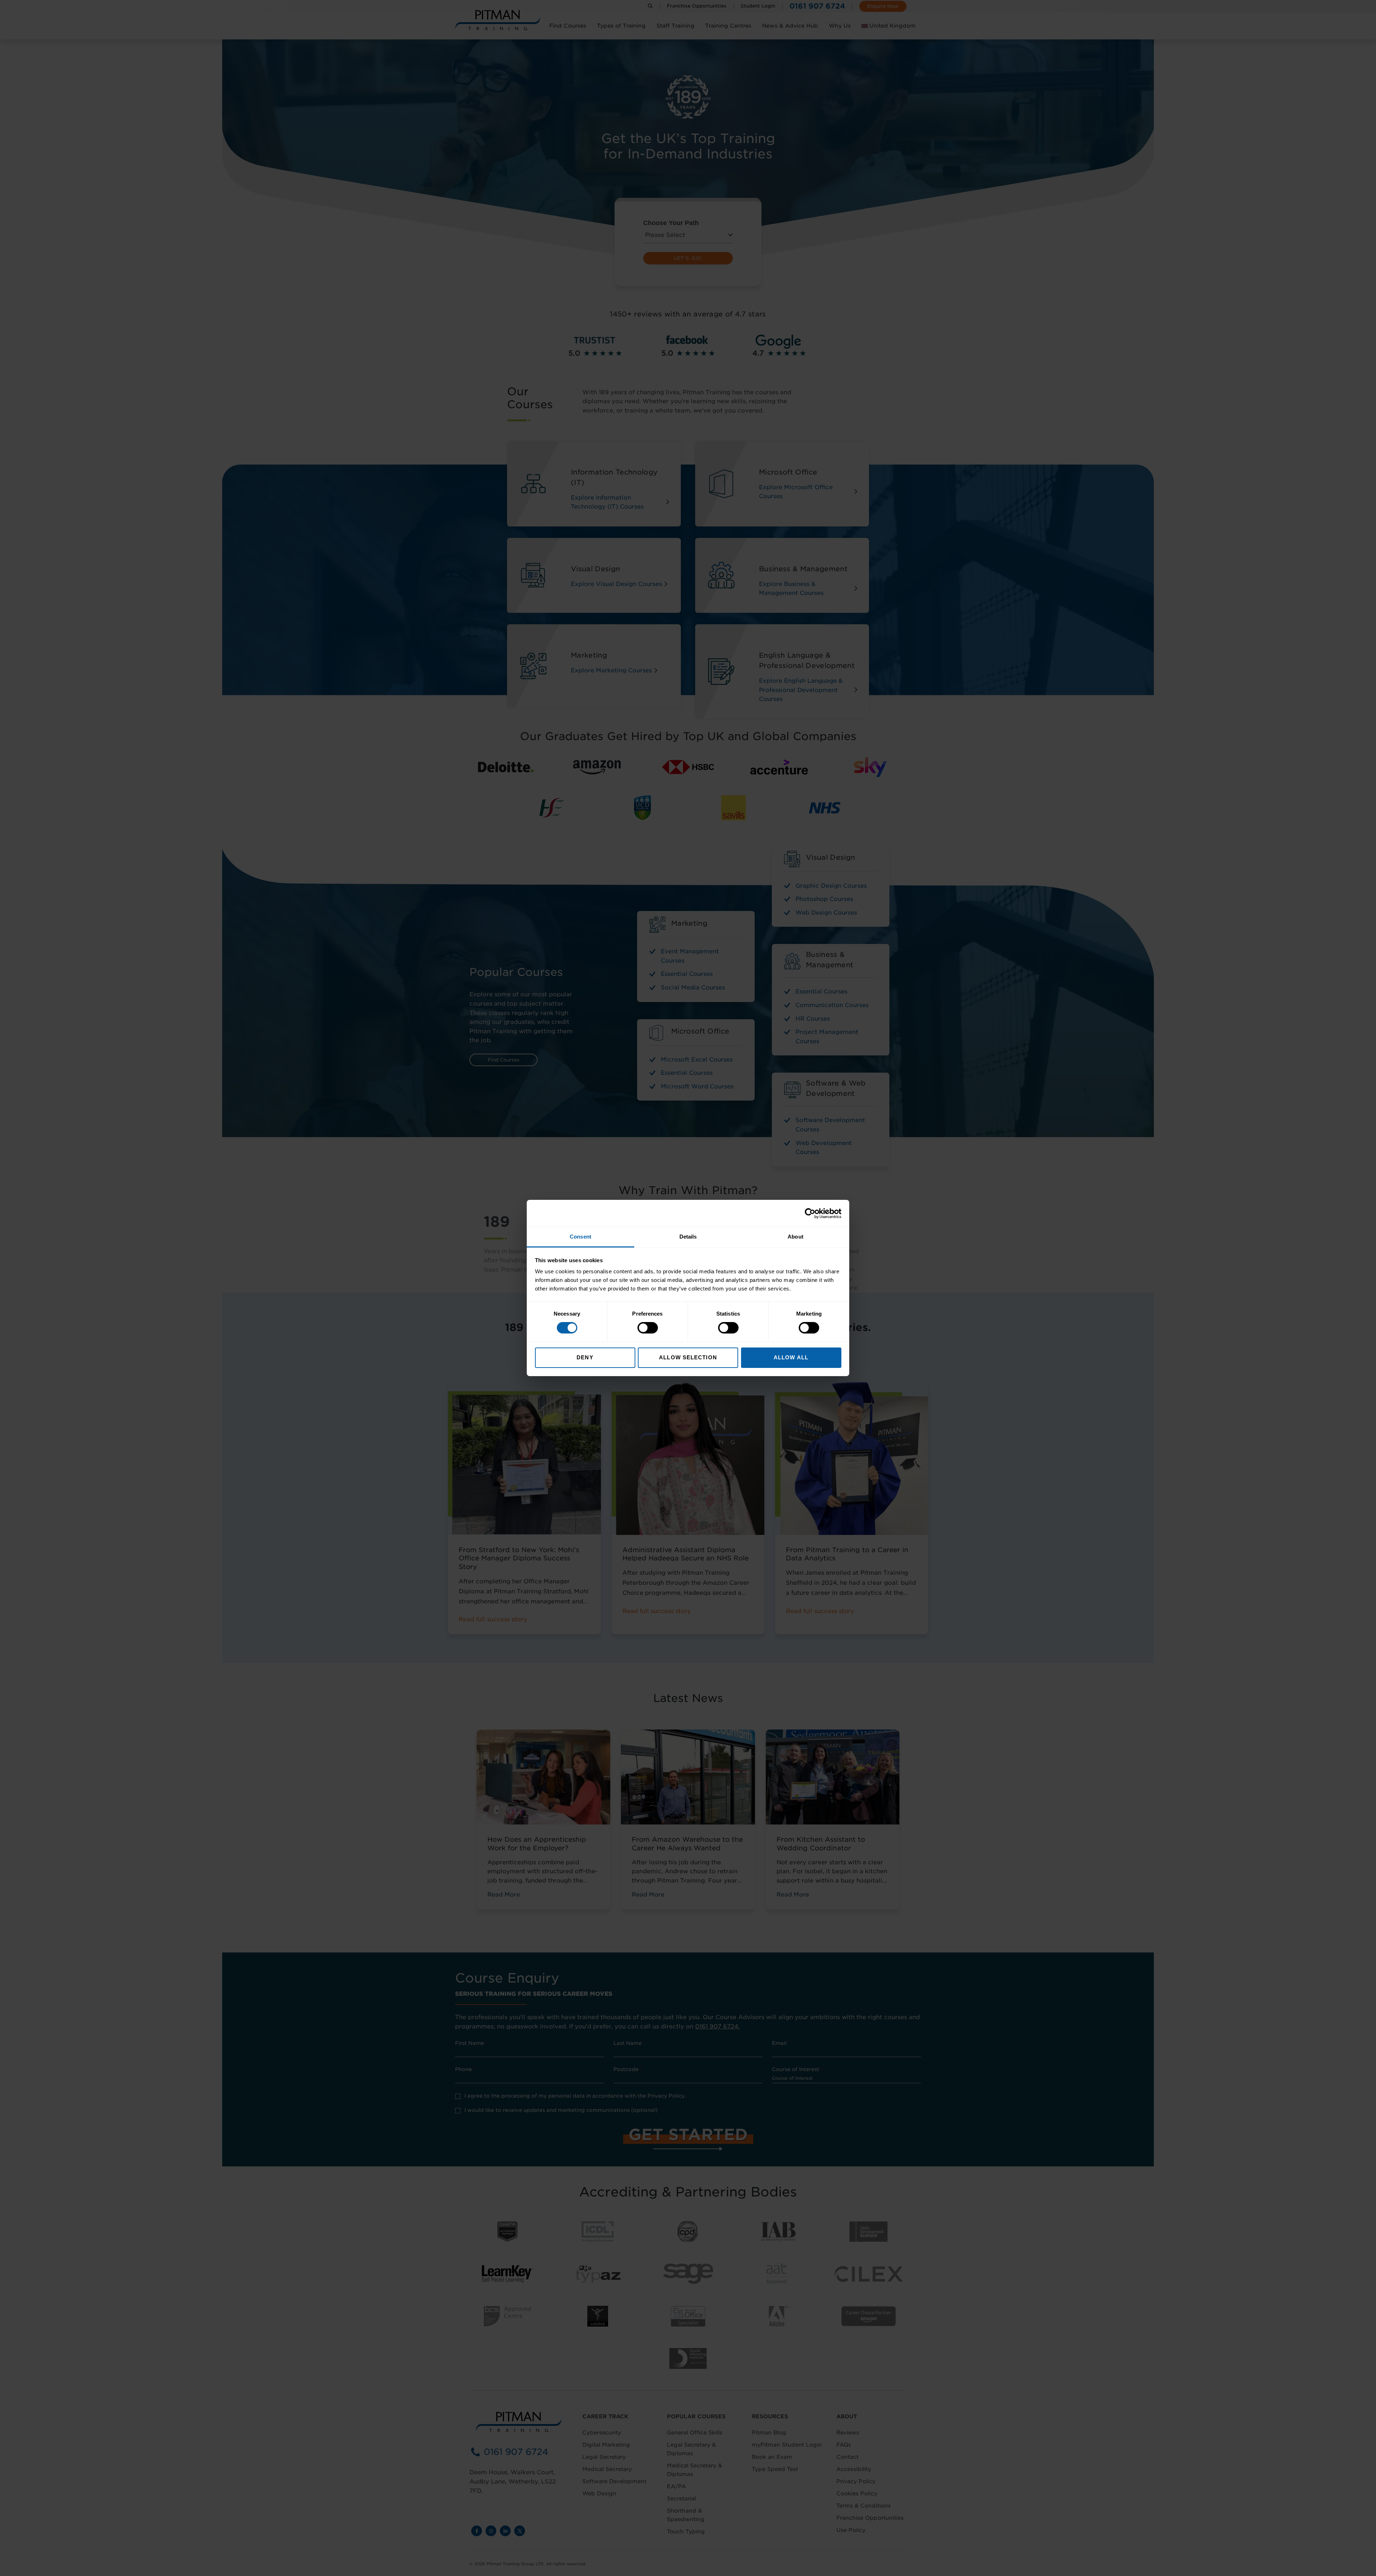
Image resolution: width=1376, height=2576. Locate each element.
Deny (585, 1357)
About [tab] (795, 1237)
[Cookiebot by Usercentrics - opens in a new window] (810, 1213)
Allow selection (688, 1357)
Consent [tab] (580, 1237)
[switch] (648, 1328)
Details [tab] (688, 1237)
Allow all (791, 1357)
